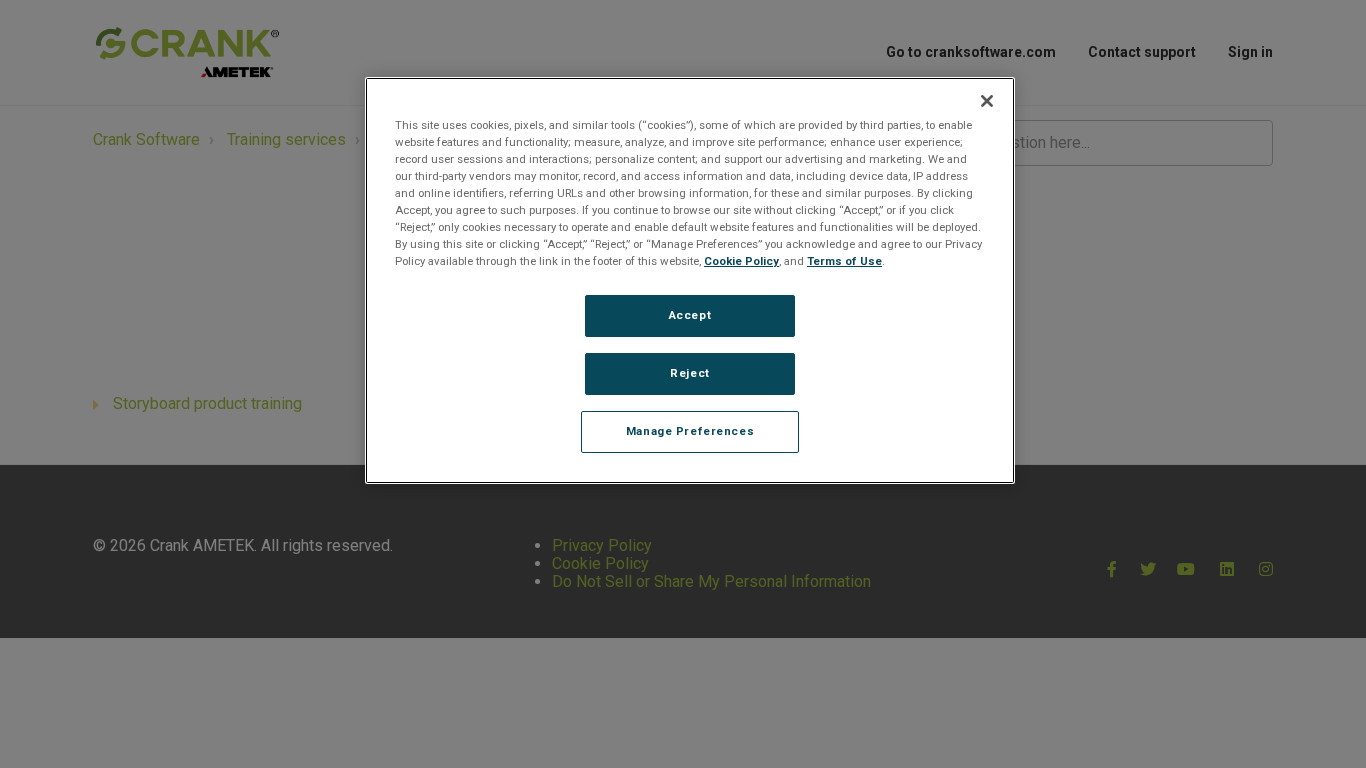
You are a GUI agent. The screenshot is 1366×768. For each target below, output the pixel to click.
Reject (689, 373)
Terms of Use (844, 261)
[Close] (987, 101)
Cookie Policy (741, 261)
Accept (690, 315)
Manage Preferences (690, 431)
